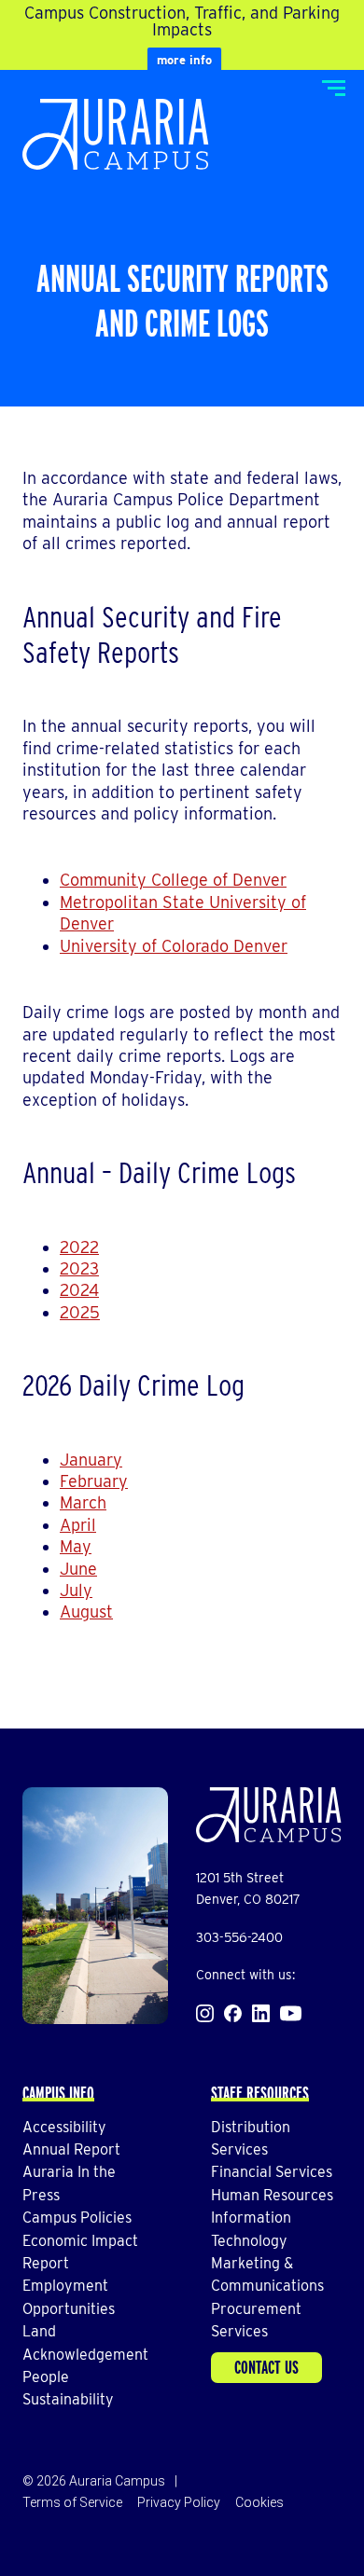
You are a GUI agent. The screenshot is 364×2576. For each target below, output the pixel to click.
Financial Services (272, 2172)
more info (184, 60)
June (78, 1569)
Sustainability (68, 2399)
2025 (80, 1312)
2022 (79, 1247)
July (76, 1590)
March (83, 1502)
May (76, 1546)
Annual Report (71, 2149)
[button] (334, 88)
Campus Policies (77, 2218)
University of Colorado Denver (174, 946)
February (94, 1481)
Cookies (259, 2502)
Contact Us (266, 2367)
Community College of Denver (173, 880)
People (46, 2377)
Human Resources (272, 2195)
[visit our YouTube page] (291, 2013)
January (91, 1460)
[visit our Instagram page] (205, 2013)
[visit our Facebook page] (233, 2013)
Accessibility (64, 2127)
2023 (79, 1268)
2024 (79, 1290)
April (78, 1525)
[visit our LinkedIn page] (261, 2013)
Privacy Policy (179, 2502)
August (86, 1612)
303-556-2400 (239, 1937)
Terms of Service (72, 2502)
